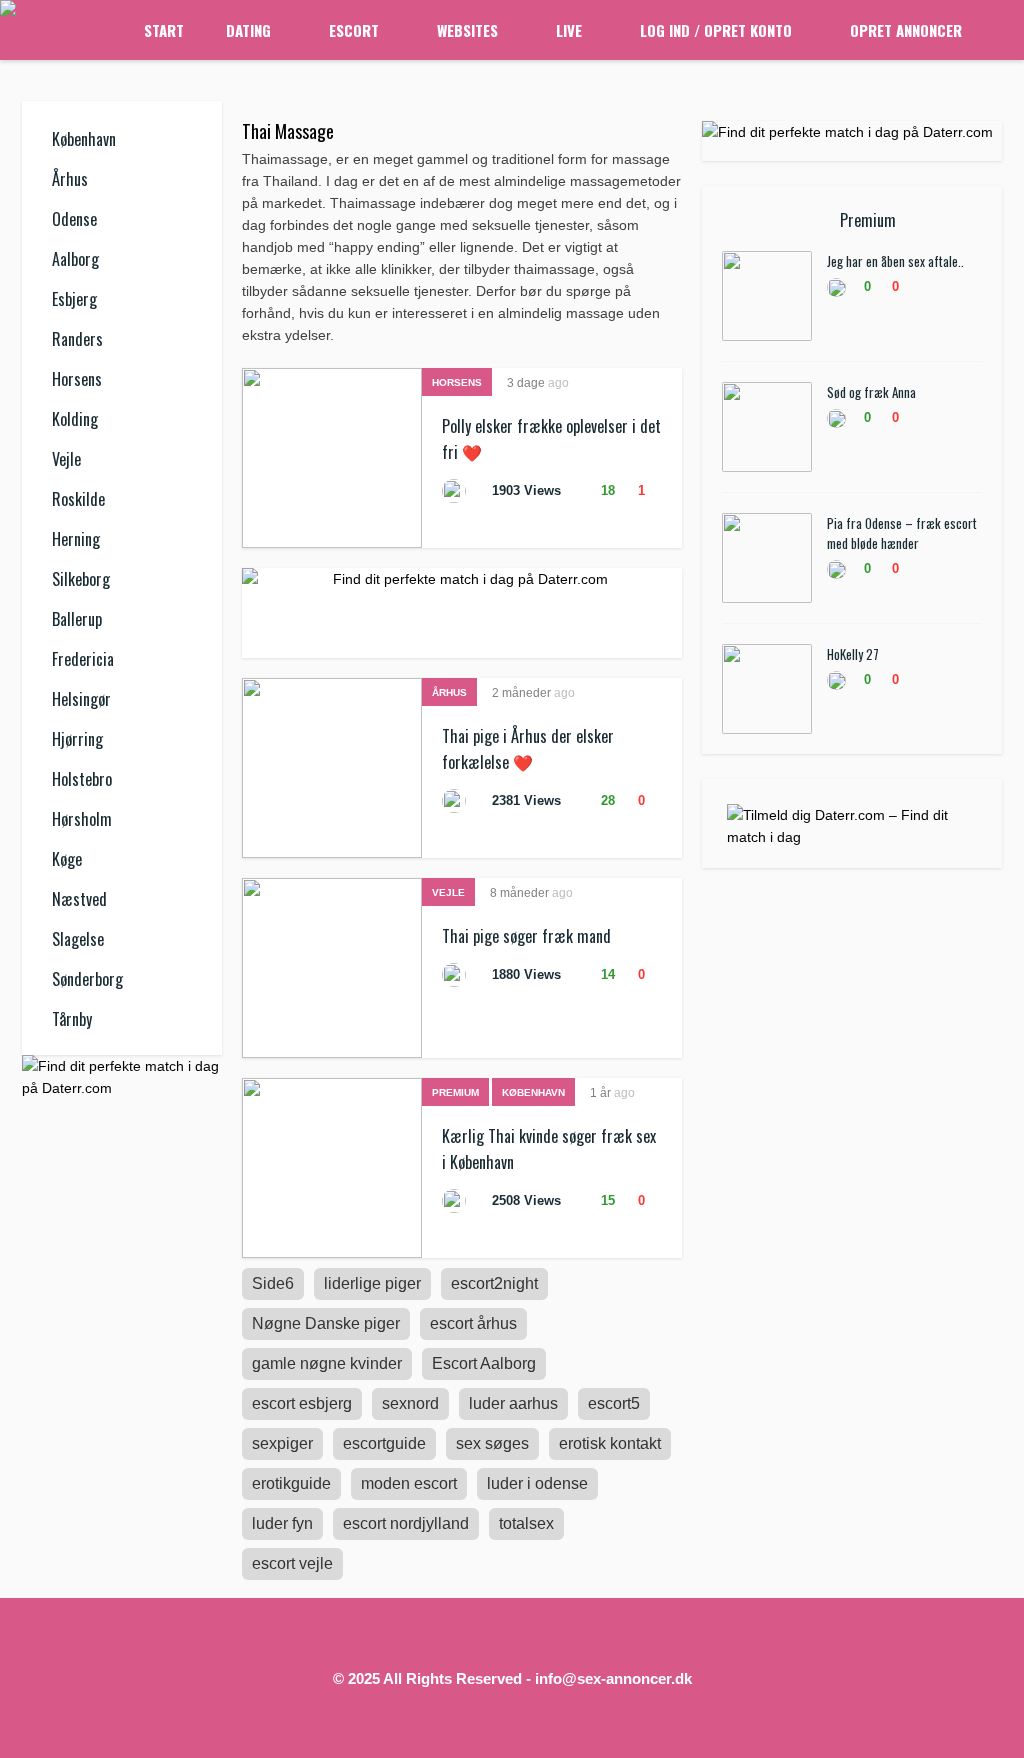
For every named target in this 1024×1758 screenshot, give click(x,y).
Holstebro (82, 779)
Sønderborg (87, 979)
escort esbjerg (302, 1403)
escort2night (494, 1283)
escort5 (614, 1403)
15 (606, 1200)
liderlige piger (372, 1283)
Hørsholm (82, 819)
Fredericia (83, 659)
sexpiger (282, 1443)
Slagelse (78, 939)
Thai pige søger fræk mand (526, 936)
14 (606, 974)
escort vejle (292, 1563)
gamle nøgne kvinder (327, 1363)
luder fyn (282, 1523)
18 (606, 490)
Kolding (75, 419)
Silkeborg (81, 579)
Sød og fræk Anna (871, 392)
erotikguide (291, 1483)
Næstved (79, 899)
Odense (74, 219)
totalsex (526, 1523)
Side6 (273, 1283)
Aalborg (75, 259)
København (84, 139)
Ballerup (77, 619)
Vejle (66, 459)
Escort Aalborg (484, 1363)
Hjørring (77, 739)
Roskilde (78, 499)
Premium (455, 1092)
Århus (70, 179)
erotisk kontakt (610, 1443)
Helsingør (81, 699)
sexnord (410, 1403)
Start (164, 30)
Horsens (77, 379)
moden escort (409, 1483)
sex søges (492, 1443)
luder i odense (537, 1483)
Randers (77, 339)
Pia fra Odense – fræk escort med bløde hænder (902, 533)
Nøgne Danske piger (326, 1323)
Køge (67, 859)
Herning (76, 539)
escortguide (384, 1443)
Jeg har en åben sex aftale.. (895, 261)
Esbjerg (74, 299)
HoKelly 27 (853, 654)
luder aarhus (513, 1403)
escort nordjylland (406, 1523)
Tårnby (72, 1019)
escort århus (473, 1323)
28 (606, 800)
